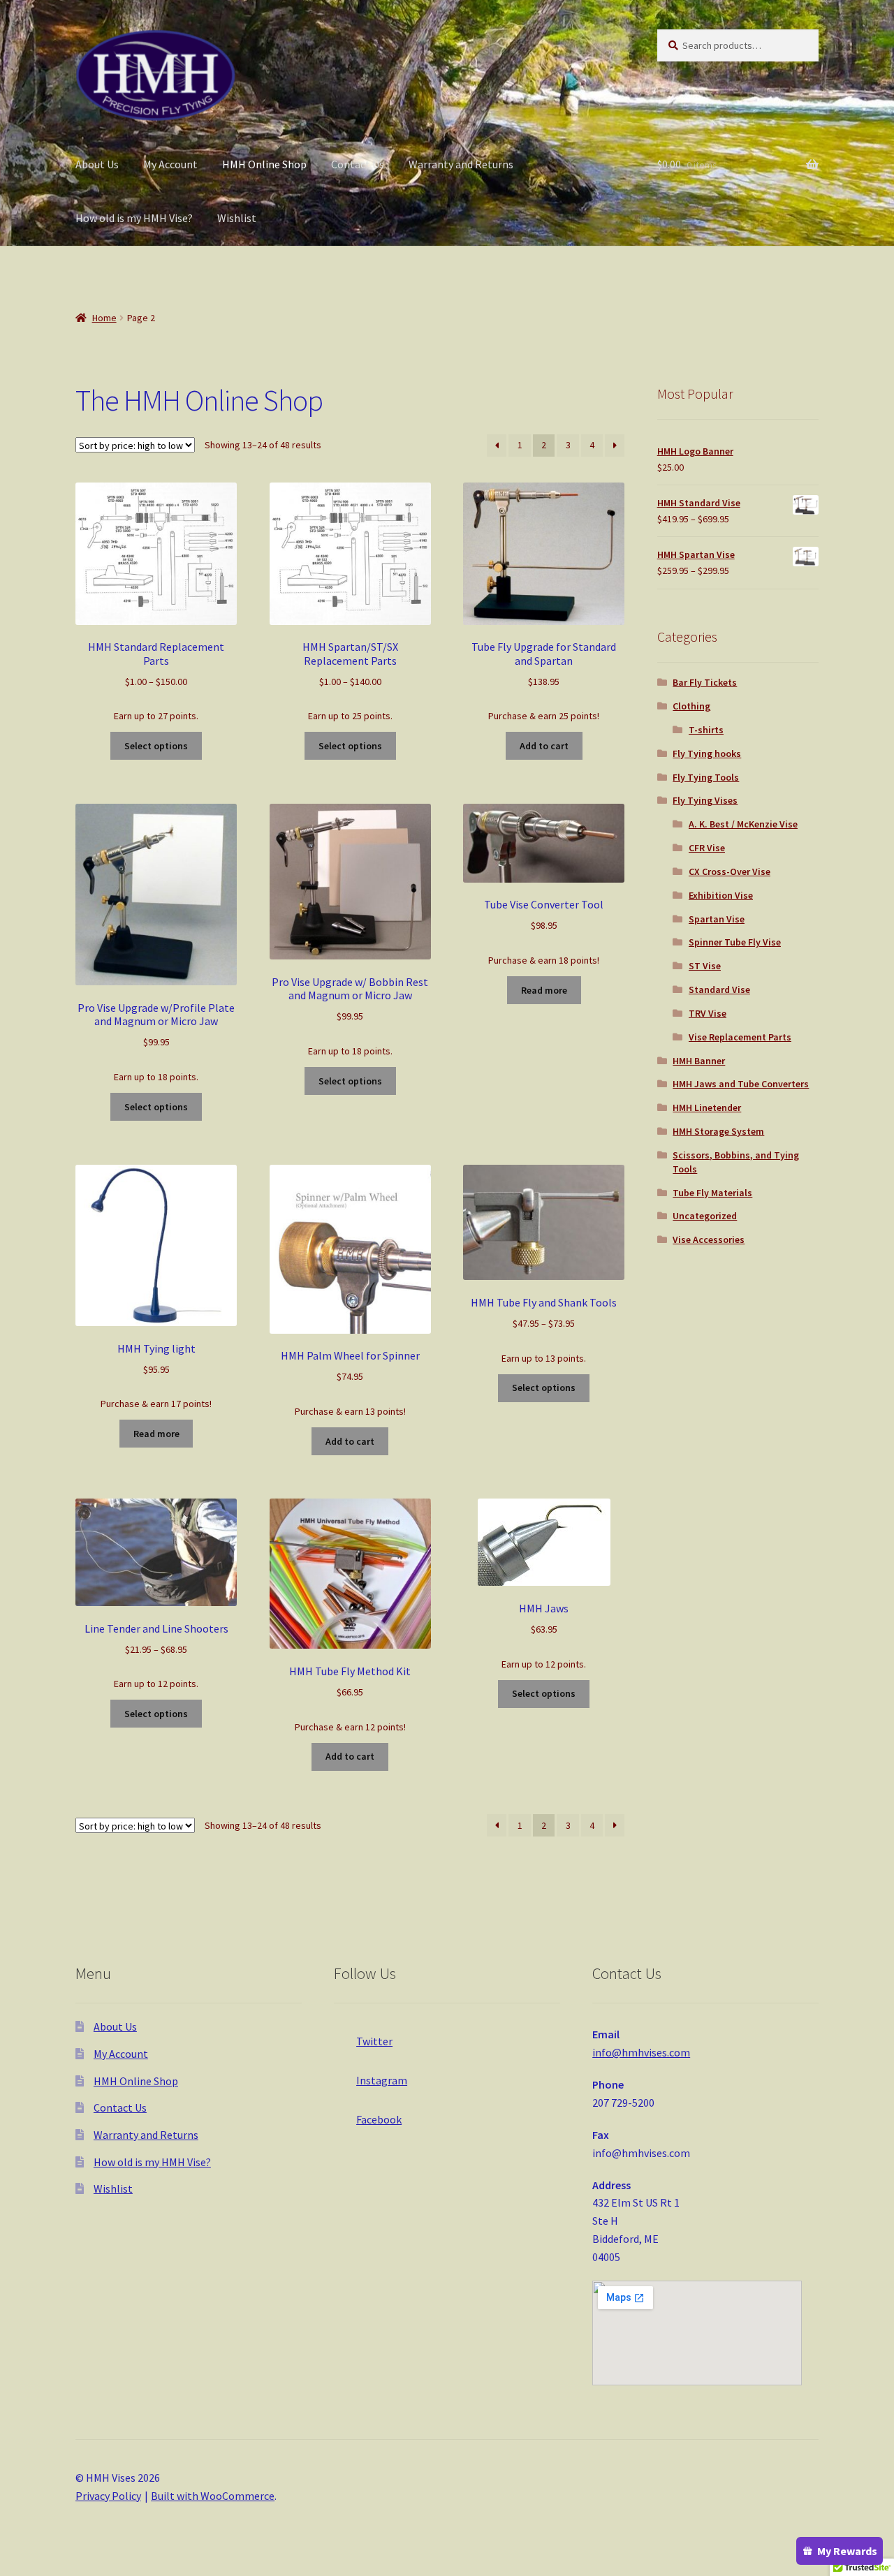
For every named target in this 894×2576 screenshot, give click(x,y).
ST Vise (705, 966)
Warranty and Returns (461, 164)
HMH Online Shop (264, 164)
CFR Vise (707, 848)
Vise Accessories (709, 1239)
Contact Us (358, 164)
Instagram (382, 2080)
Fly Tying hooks (707, 753)
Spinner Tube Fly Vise (735, 942)
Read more (544, 990)
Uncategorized (705, 1216)
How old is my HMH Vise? (134, 218)
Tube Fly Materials (712, 1193)
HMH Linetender (707, 1107)
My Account (170, 164)
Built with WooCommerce (213, 2496)
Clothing (691, 706)
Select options (156, 746)
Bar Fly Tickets (705, 682)
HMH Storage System (718, 1131)
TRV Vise (708, 1013)
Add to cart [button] (544, 746)
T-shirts (706, 730)
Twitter (374, 2041)
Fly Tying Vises (705, 800)
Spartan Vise (717, 919)
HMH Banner (699, 1061)
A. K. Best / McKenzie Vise (743, 824)
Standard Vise (719, 989)
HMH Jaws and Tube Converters (741, 1084)
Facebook (379, 2119)
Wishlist (237, 218)
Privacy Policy (108, 2496)
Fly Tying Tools (706, 777)
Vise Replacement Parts (740, 1037)
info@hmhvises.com (641, 2052)
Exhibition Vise (721, 895)
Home (104, 318)
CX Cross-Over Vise (730, 871)
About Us (97, 164)
